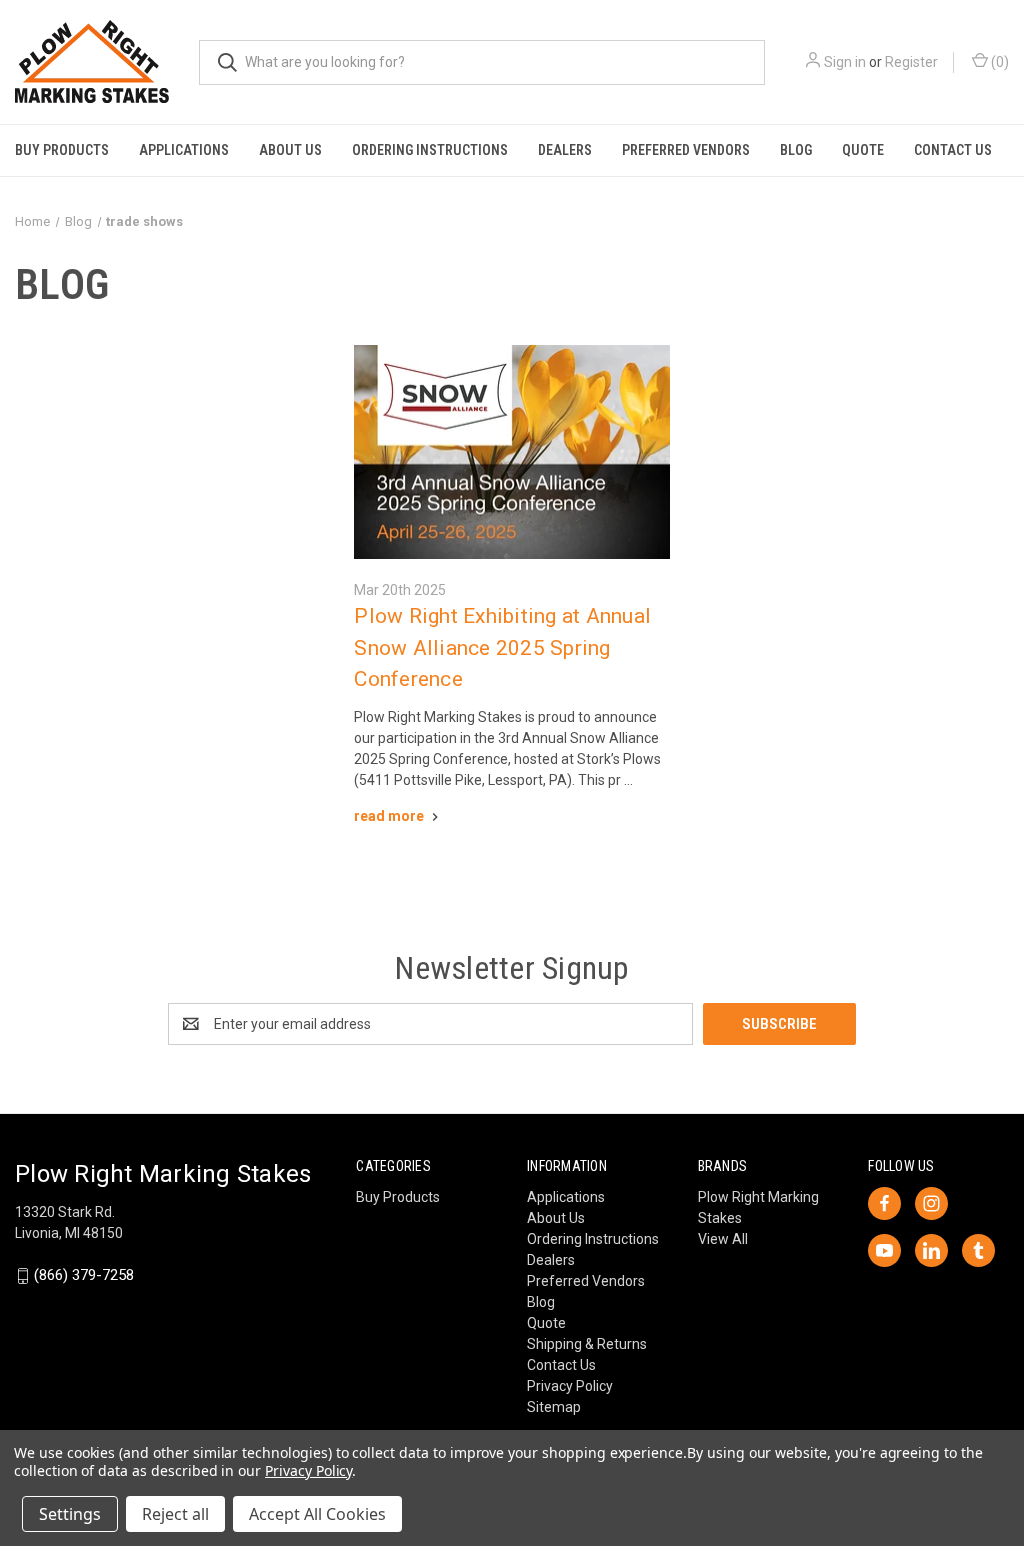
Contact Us (953, 150)
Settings (70, 1514)
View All (723, 1239)
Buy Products (62, 150)
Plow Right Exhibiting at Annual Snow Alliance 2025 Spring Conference (502, 647)
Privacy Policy (570, 1386)
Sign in (845, 62)
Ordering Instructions (430, 150)
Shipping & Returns (587, 1344)
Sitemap (554, 1407)
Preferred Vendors (686, 150)
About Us (290, 150)
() (998, 62)
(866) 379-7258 (84, 1276)
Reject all (175, 1514)
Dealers (565, 150)
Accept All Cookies (317, 1514)
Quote (863, 150)
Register (911, 62)
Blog (796, 150)
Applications (184, 150)
